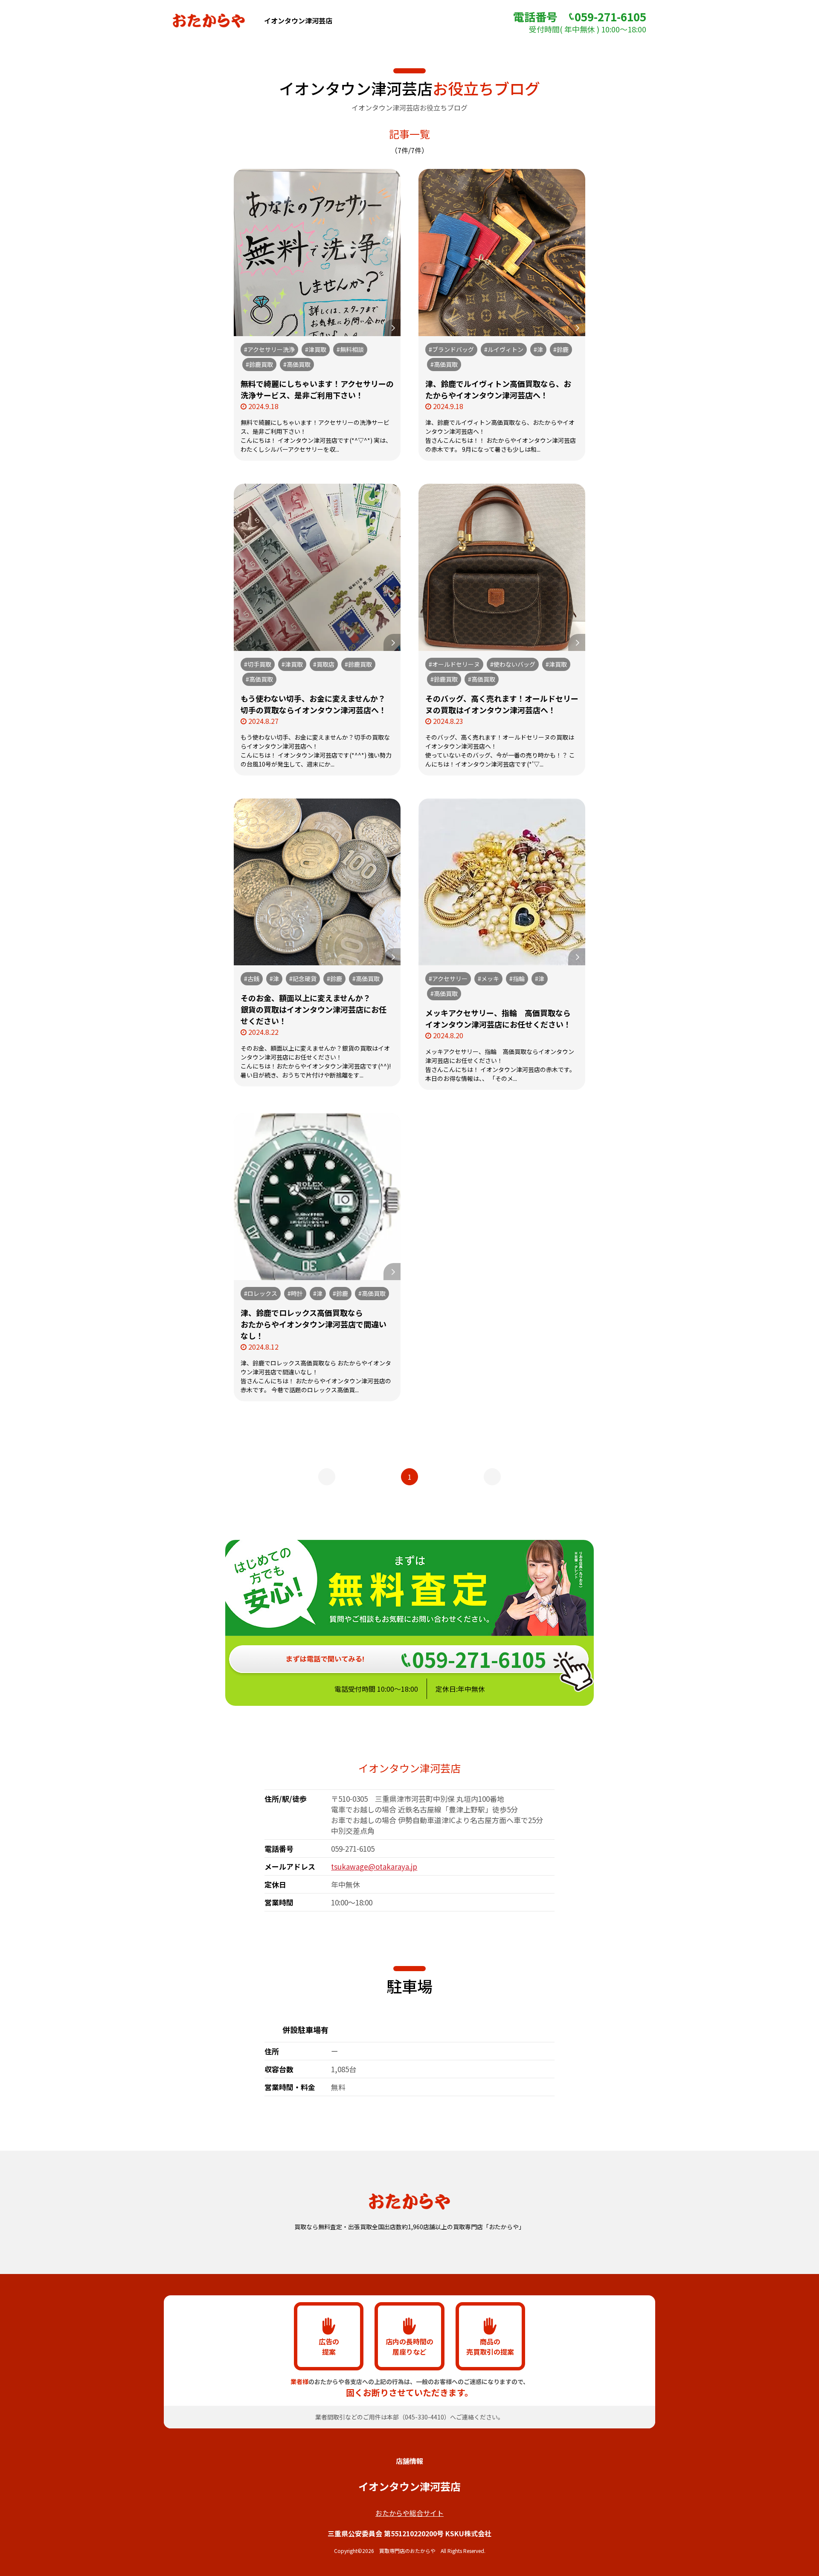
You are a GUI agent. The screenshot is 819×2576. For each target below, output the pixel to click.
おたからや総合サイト (409, 2513)
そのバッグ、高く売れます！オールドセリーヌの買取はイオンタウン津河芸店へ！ (502, 704)
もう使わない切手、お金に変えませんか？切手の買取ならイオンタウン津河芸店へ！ (314, 704)
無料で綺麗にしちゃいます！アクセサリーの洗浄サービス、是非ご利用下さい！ (317, 389)
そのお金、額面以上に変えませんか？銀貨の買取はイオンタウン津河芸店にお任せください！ (314, 1009)
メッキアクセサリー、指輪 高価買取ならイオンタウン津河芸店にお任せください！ (498, 1018)
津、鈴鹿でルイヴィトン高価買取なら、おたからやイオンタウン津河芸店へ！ (498, 389)
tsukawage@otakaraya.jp (374, 1866)
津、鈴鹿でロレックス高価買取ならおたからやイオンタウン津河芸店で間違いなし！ (314, 1324)
